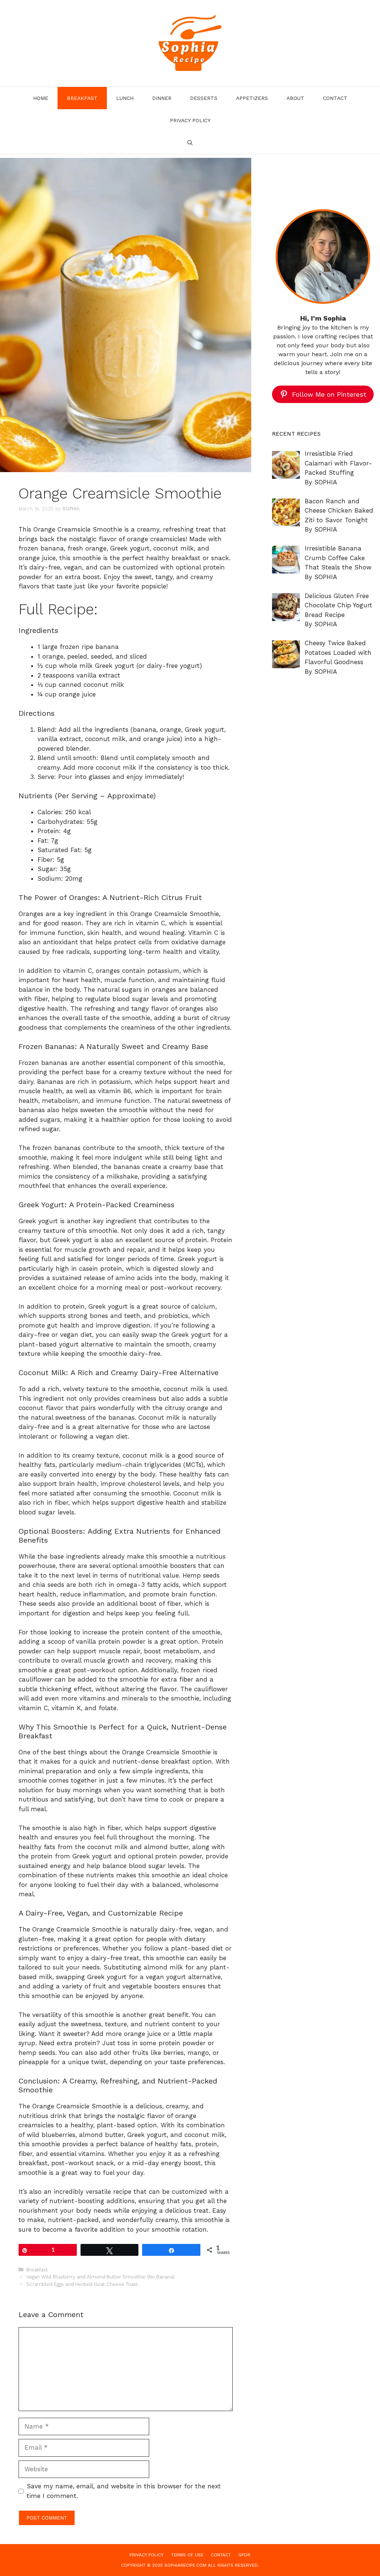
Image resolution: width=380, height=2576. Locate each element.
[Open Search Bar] (190, 143)
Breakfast (82, 98)
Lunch (125, 98)
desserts (204, 98)
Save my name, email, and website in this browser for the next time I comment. (124, 2491)
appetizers (252, 98)
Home (41, 98)
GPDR (244, 2555)
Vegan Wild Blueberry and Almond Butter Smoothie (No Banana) (100, 2277)
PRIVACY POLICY (190, 120)
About (295, 98)
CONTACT (221, 2555)
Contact (335, 98)
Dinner (162, 98)
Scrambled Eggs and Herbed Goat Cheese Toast (82, 2284)
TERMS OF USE (187, 2555)
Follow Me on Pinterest (329, 394)
